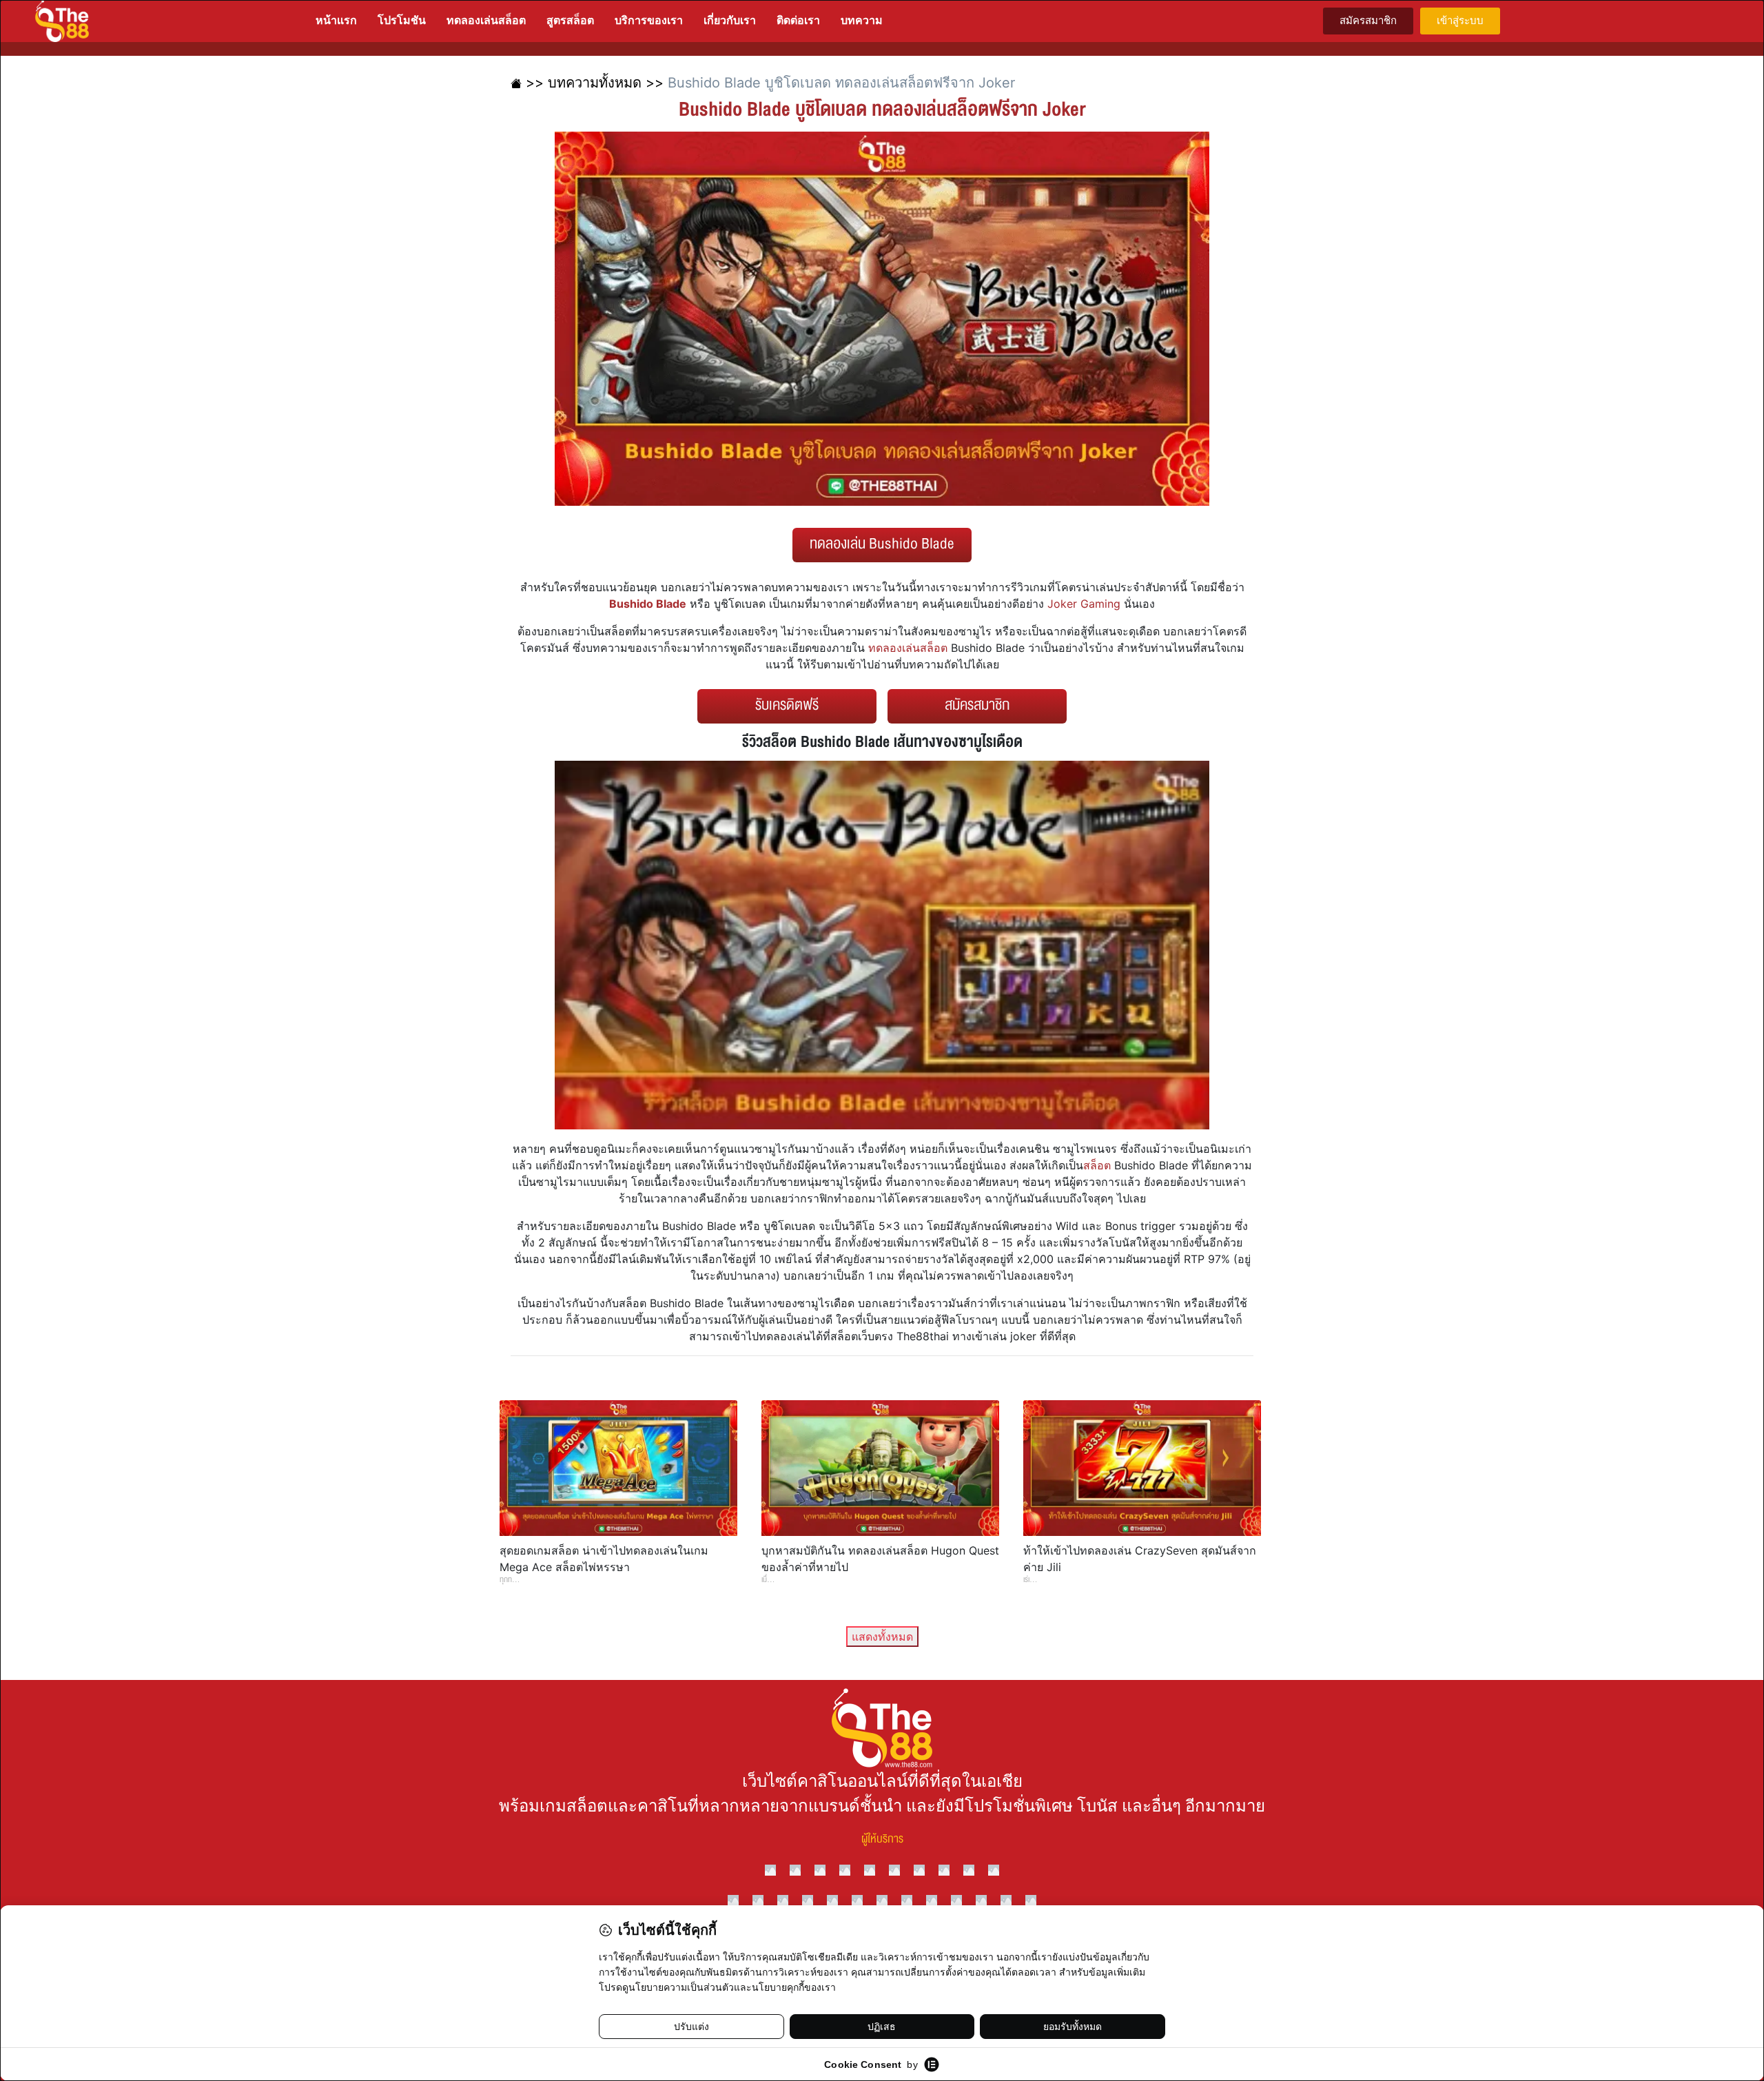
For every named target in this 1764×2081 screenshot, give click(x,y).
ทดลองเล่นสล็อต (486, 20)
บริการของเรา (649, 20)
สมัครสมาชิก (977, 705)
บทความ (862, 20)
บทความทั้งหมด (595, 83)
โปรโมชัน (402, 20)
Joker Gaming (1084, 604)
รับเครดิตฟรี (787, 705)
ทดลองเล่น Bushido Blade (882, 544)
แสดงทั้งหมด (882, 1637)
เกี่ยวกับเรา (730, 20)
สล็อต (1097, 1165)
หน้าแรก (336, 20)
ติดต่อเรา (798, 20)
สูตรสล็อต (570, 20)
